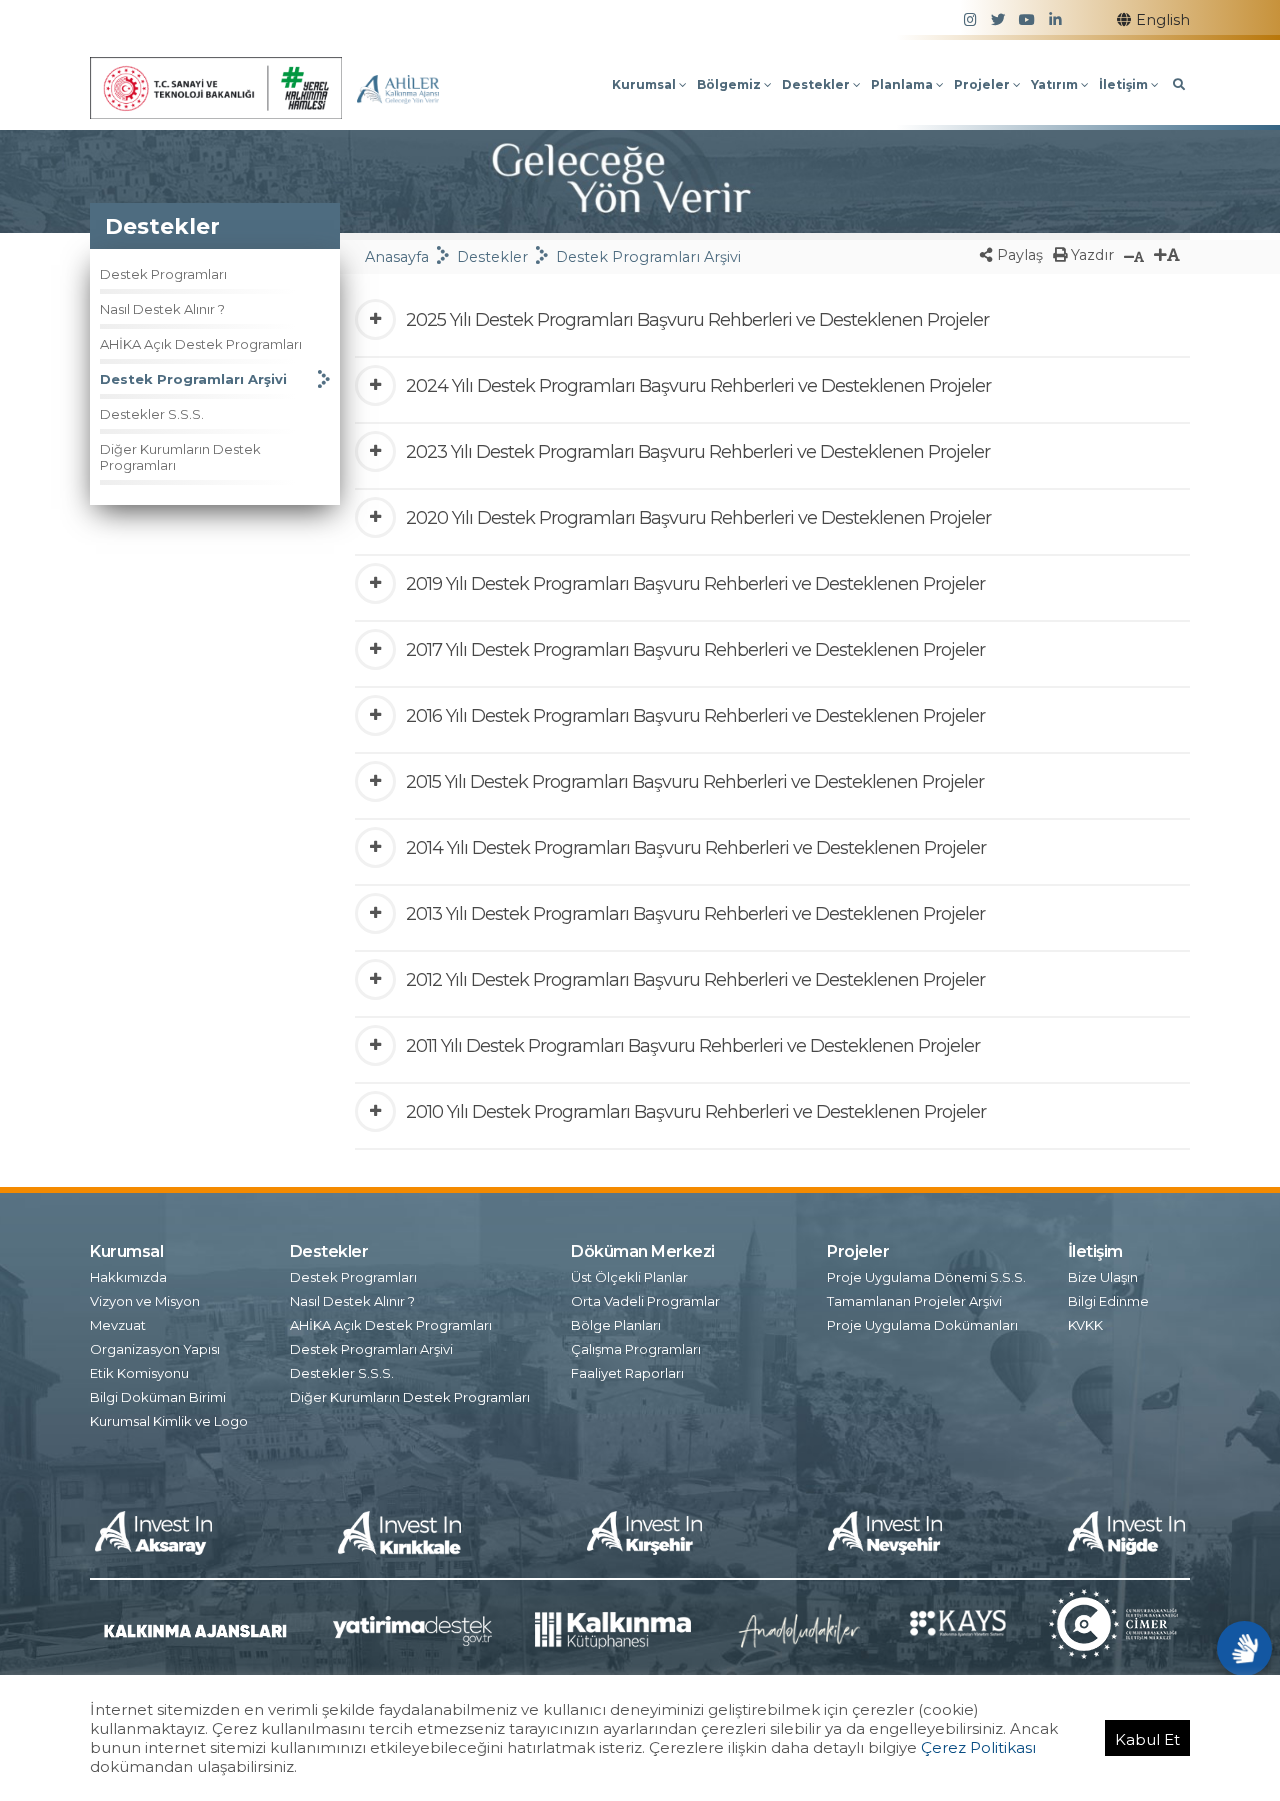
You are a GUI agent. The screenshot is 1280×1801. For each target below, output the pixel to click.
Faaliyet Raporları (627, 1373)
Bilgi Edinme (1108, 1301)
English (1163, 20)
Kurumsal (645, 84)
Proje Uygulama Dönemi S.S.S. (926, 1277)
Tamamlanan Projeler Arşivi (914, 1301)
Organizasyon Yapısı (155, 1349)
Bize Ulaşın (1103, 1277)
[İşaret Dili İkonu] (1244, 1648)
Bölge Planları (616, 1325)
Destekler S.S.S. (152, 414)
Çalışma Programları (636, 1349)
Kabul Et (1147, 1739)
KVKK (1085, 1325)
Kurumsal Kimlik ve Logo (169, 1421)
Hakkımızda (128, 1277)
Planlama (903, 84)
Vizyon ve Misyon (145, 1301)
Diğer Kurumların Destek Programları (180, 457)
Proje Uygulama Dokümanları (922, 1325)
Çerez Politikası (978, 1747)
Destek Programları (163, 274)
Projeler (983, 84)
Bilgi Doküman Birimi (158, 1397)
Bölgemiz (730, 84)
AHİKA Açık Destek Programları (201, 344)
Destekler (817, 84)
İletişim (1125, 84)
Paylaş (1018, 255)
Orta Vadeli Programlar (645, 1301)
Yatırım (1056, 84)
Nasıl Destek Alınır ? (162, 309)
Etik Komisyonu (139, 1373)
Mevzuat (118, 1325)
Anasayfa (397, 257)
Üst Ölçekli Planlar (629, 1277)
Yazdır (1090, 255)
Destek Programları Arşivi (193, 379)
